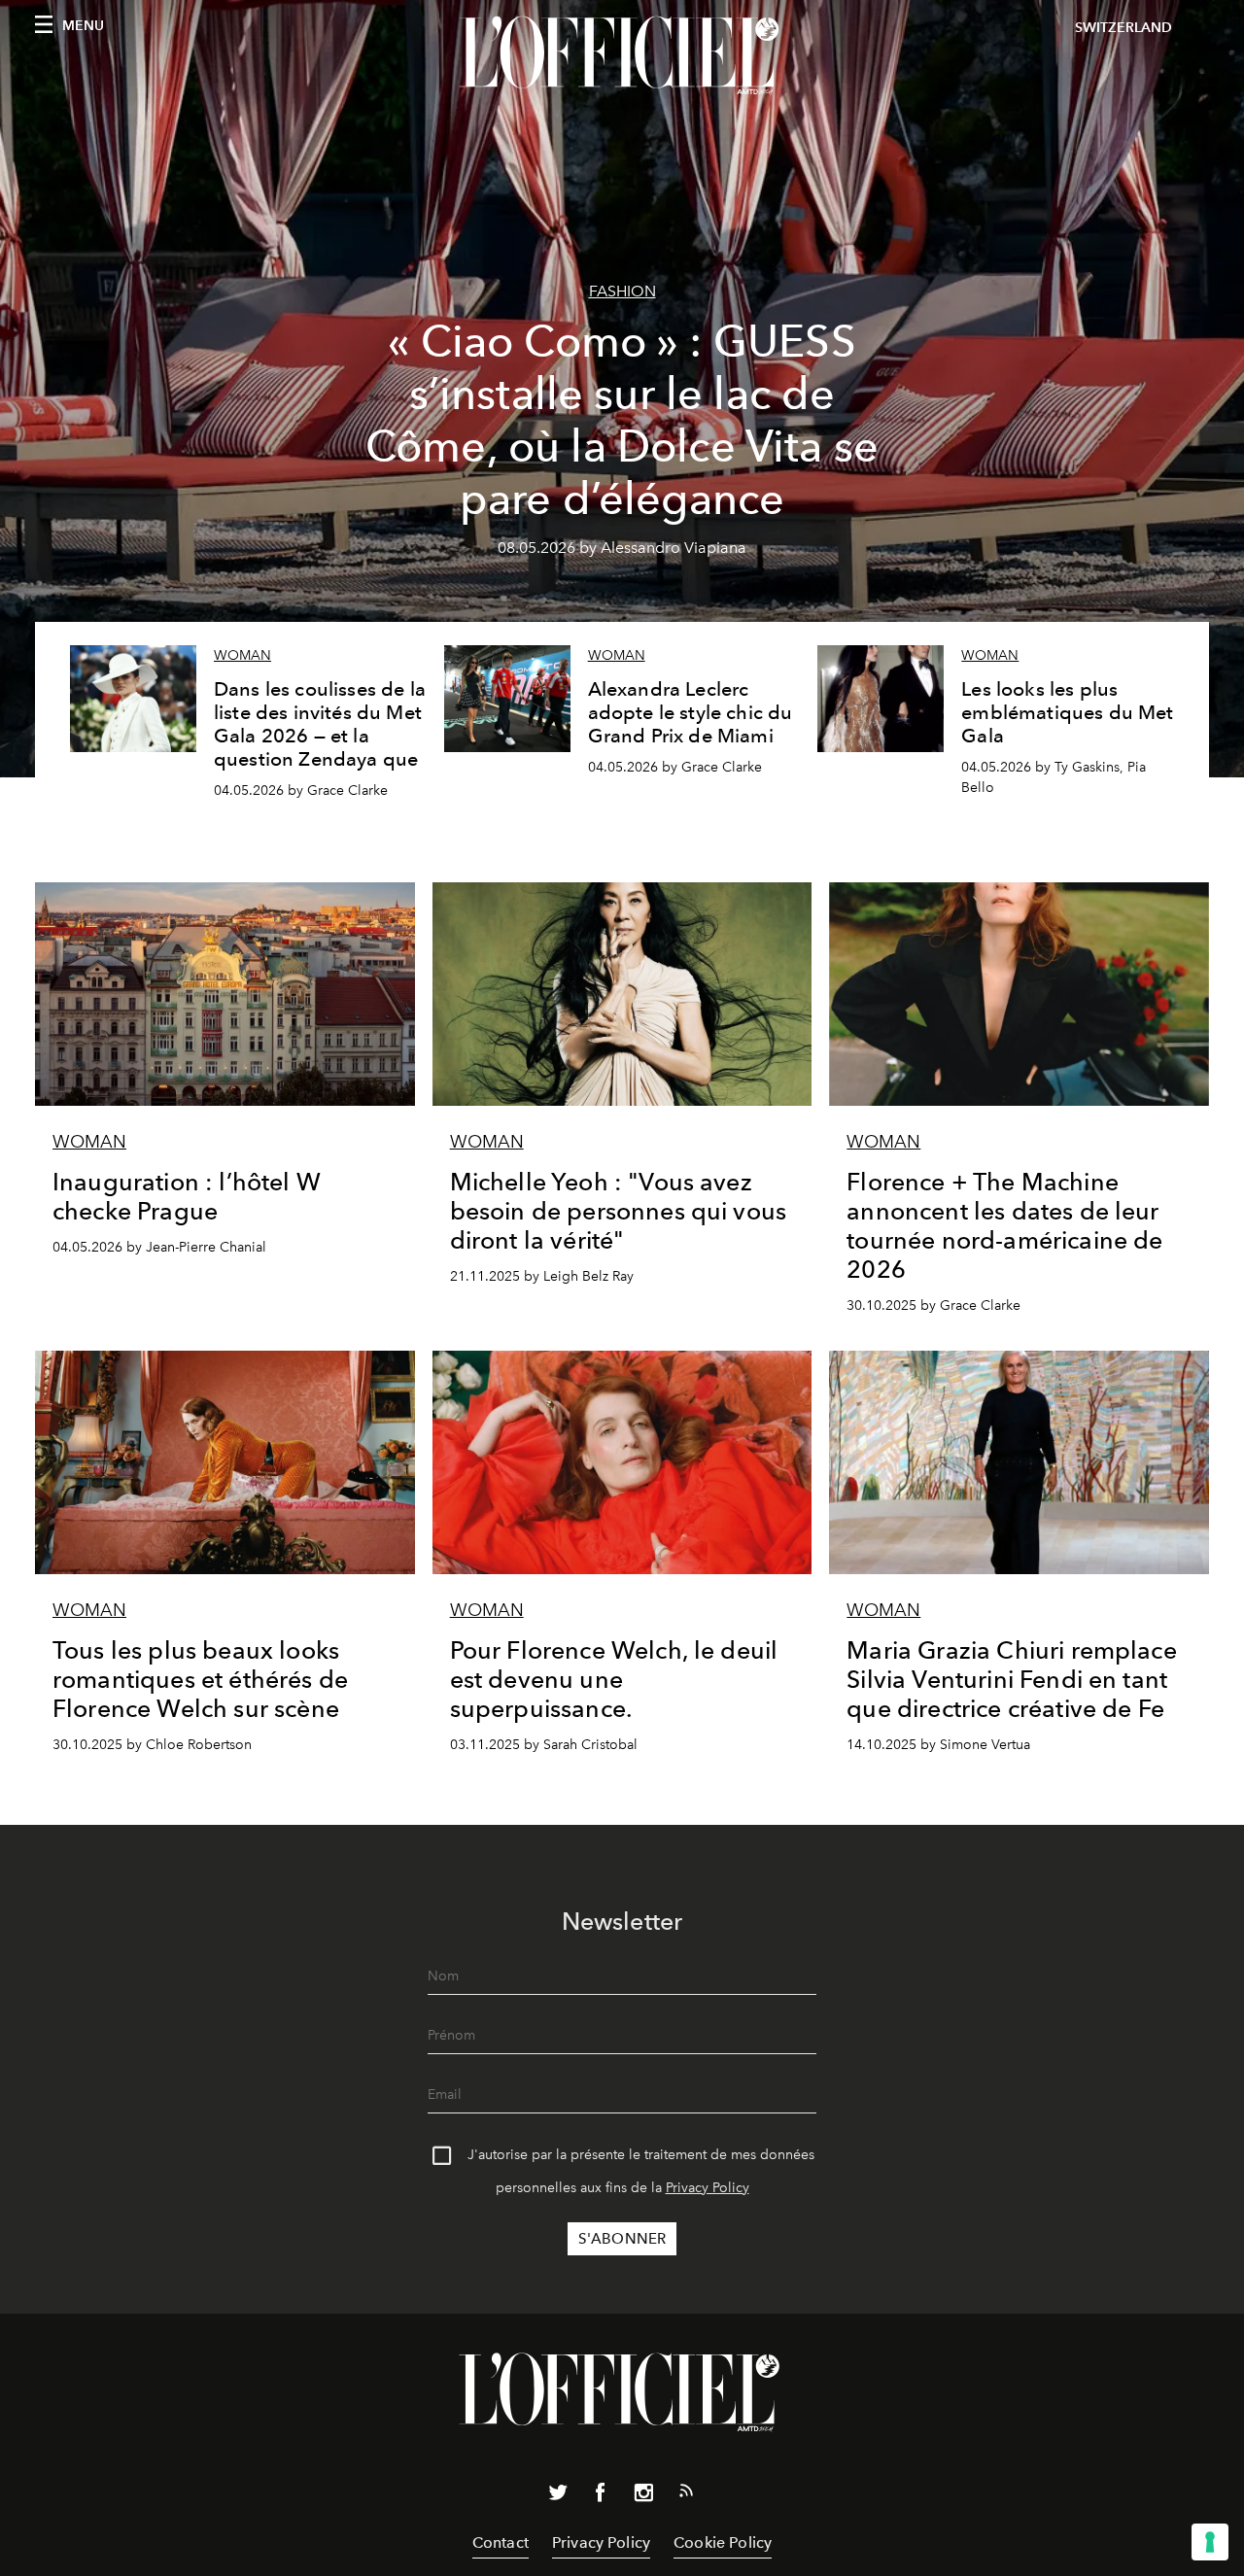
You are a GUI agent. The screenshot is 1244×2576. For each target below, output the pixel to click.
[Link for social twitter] (558, 2496)
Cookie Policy (723, 2542)
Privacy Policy (708, 2188)
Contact (501, 2542)
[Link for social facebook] (601, 2496)
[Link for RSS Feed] (686, 2494)
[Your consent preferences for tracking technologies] (1210, 2542)
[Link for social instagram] (643, 2496)
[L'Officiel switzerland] (622, 55)
